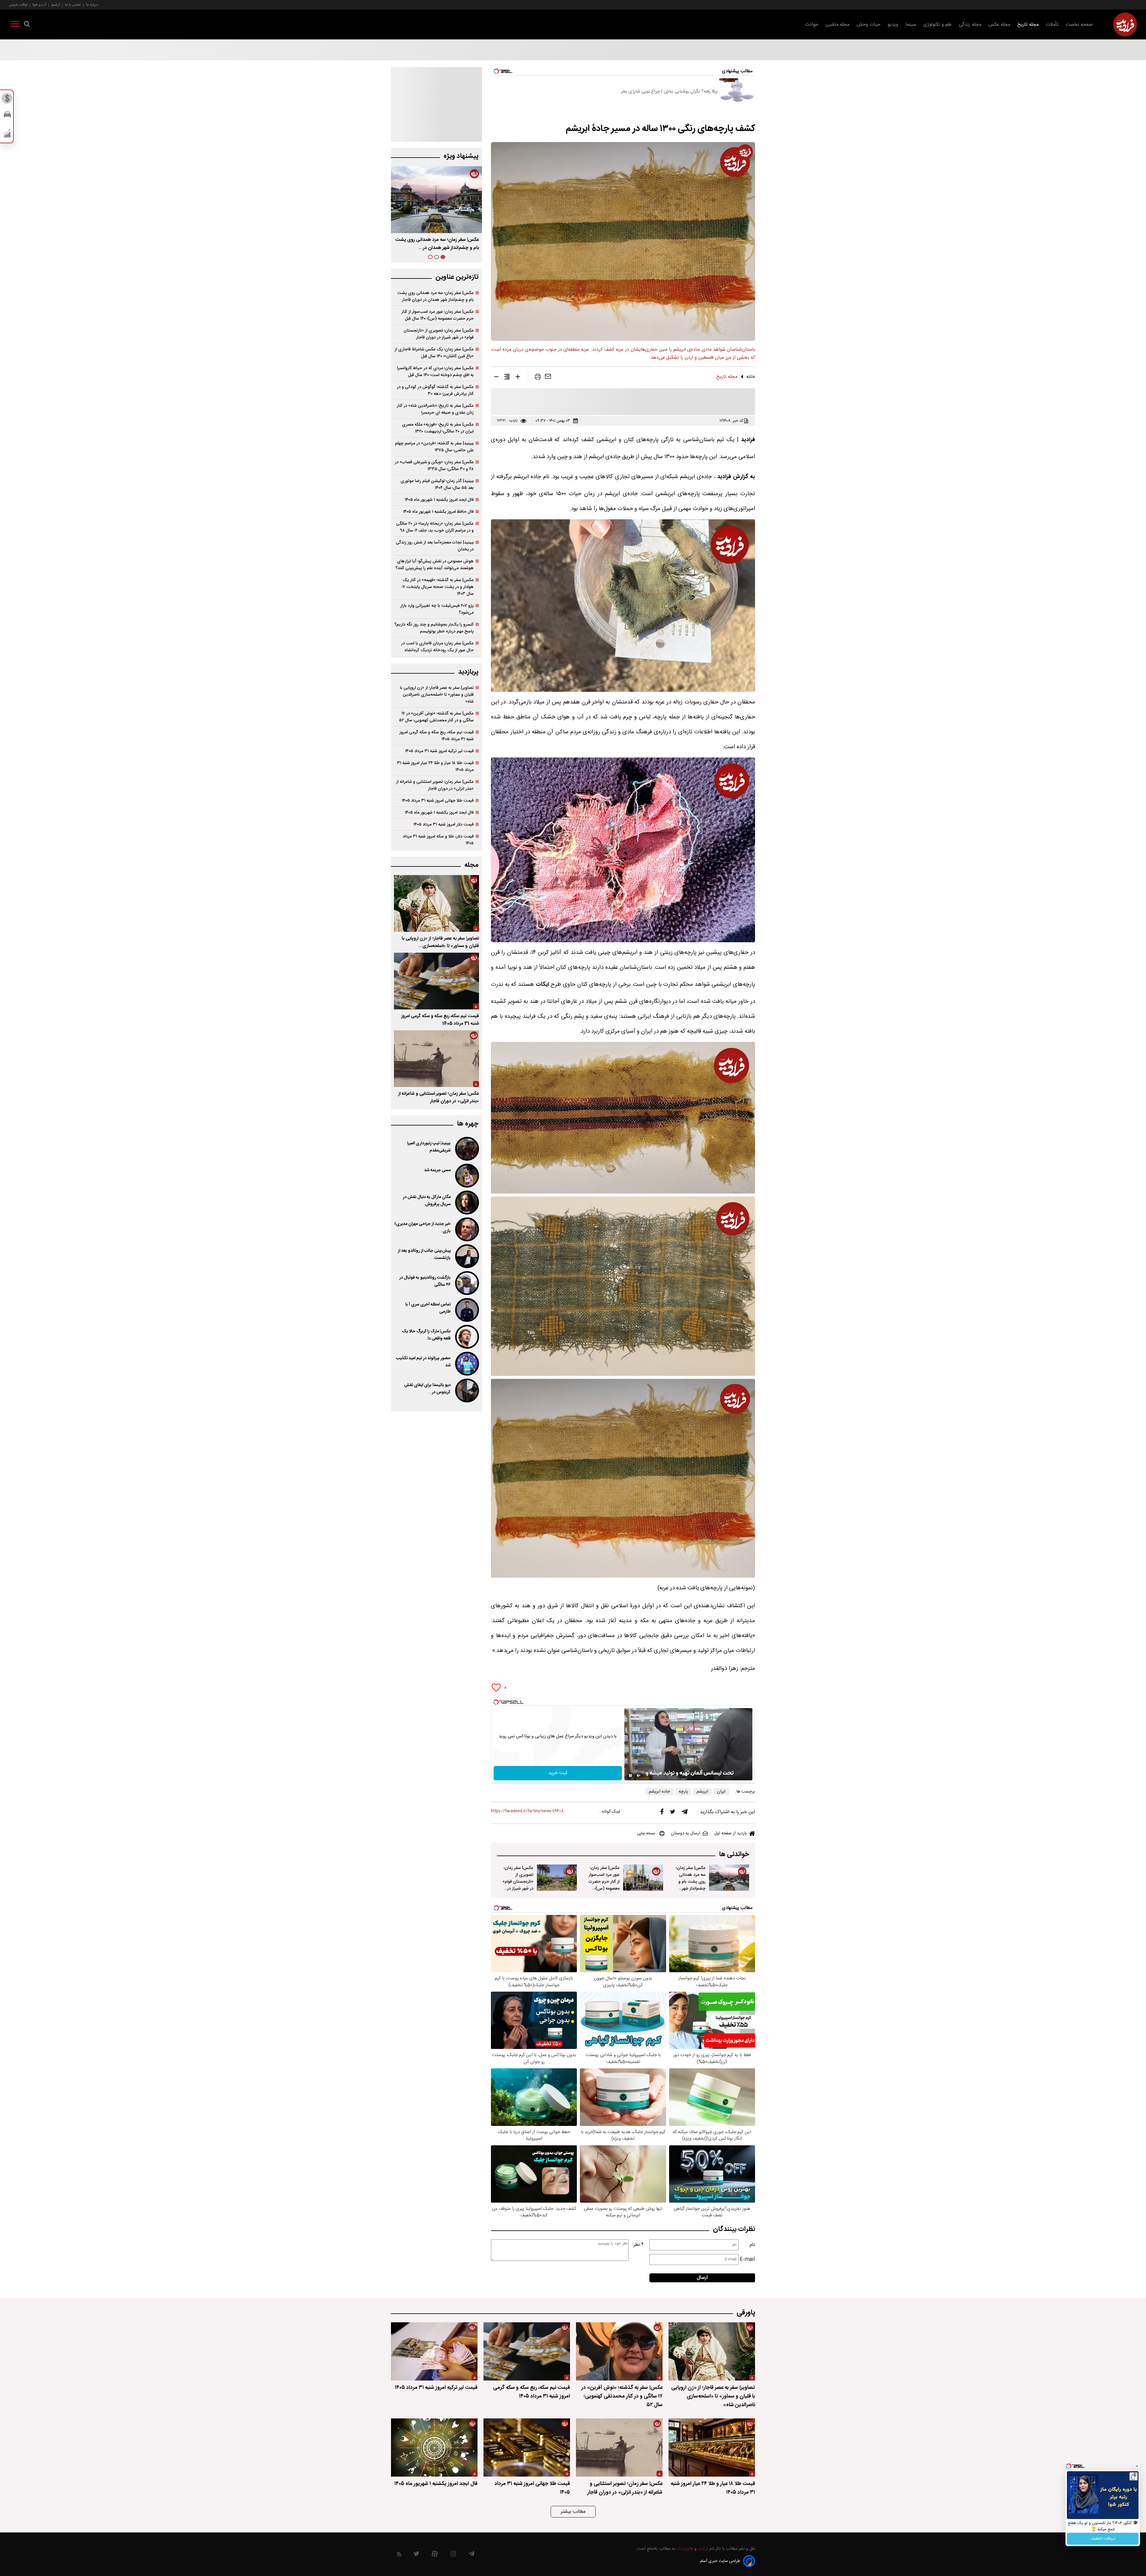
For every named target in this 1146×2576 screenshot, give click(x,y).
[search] (27, 25)
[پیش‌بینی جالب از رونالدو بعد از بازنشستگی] (466, 1256)
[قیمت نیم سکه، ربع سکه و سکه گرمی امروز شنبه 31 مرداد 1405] (436, 981)
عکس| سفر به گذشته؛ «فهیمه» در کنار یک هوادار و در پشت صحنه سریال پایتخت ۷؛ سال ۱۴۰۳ (438, 587)
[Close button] (1137, 2466)
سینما (911, 25)
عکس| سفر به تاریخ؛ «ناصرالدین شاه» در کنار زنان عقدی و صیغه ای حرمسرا (435, 409)
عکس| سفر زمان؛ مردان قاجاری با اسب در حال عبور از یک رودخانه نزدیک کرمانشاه (437, 647)
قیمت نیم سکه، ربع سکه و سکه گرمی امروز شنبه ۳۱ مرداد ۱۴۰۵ (436, 736)
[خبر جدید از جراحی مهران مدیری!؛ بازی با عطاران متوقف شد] (466, 1229)
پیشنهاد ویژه (461, 156)
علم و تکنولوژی (938, 25)
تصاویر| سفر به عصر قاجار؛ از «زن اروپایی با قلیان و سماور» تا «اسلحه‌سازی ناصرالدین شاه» (437, 695)
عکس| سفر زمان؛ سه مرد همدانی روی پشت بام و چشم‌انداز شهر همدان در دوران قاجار (691, 1885)
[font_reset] (507, 378)
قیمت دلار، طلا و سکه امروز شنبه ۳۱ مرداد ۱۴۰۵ (438, 840)
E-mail (747, 2259)
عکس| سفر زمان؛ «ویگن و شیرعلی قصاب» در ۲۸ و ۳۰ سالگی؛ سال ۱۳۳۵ (434, 466)
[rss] (399, 2555)
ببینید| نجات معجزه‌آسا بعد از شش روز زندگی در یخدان (435, 546)
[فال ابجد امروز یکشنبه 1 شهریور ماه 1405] (434, 2448)
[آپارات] (435, 2555)
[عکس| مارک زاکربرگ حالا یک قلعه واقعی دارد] (466, 1337)
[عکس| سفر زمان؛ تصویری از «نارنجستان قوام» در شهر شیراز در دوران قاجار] (557, 1878)
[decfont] (496, 378)
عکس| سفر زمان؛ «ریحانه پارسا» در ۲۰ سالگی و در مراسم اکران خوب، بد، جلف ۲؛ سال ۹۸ (435, 527)
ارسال (702, 2278)
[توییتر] (673, 1813)
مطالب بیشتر (573, 2512)
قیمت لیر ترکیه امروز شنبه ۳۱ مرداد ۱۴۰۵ (439, 751)
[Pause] (630, 1776)
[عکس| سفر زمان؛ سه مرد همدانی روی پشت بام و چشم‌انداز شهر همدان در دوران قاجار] (729, 1878)
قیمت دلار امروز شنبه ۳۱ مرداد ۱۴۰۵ (443, 824)
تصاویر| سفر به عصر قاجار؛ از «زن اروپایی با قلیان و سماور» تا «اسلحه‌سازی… (440, 942)
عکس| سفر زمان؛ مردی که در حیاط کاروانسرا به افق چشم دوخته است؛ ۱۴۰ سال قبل (435, 372)
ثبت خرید (558, 1773)
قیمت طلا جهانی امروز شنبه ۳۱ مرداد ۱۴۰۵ (438, 801)
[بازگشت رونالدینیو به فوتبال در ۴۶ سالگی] (466, 1283)
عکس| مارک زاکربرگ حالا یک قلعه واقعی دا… (426, 1335)
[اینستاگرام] (453, 2555)
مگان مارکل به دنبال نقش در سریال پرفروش (427, 1201)
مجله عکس (999, 25)
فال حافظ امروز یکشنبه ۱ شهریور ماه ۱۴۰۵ (438, 512)
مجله (471, 865)
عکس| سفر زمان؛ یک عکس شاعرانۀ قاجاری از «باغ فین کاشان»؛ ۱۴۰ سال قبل (434, 353)
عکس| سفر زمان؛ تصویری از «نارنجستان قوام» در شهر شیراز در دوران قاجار (518, 1882)
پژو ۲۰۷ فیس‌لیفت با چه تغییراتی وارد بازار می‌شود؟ (437, 609)
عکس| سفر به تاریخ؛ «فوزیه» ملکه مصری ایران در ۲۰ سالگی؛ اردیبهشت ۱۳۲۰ (438, 428)
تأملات (1052, 25)
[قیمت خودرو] (7, 116)
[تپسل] (496, 1702)
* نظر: (638, 2245)
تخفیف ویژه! (1103, 2539)
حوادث (812, 25)
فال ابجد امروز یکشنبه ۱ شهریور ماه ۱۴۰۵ (439, 500)
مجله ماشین (837, 25)
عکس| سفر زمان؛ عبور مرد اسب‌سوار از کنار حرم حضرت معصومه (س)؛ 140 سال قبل (604, 1882)
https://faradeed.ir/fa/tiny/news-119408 (527, 1811)
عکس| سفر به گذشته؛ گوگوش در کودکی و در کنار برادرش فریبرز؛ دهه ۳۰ (435, 390)
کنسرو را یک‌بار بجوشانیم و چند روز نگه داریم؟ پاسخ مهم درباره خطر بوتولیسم (434, 628)
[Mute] (639, 1776)
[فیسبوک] (662, 1813)
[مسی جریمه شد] (466, 1176)
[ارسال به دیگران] (548, 378)
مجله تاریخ (1028, 25)
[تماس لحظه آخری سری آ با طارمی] (466, 1310)
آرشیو (56, 5)
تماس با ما (73, 5)
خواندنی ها (734, 1854)
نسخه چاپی (646, 1833)
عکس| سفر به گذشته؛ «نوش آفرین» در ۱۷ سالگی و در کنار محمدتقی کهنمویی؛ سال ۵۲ (436, 717)
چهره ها (468, 1124)
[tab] (443, 257)
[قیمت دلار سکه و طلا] (7, 100)
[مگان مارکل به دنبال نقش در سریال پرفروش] (466, 1202)
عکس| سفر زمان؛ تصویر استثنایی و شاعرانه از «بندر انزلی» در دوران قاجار (435, 785)
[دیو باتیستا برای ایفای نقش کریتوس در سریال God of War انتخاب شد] (466, 1391)
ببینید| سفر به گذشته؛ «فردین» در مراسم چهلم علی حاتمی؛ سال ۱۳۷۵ (434, 447)
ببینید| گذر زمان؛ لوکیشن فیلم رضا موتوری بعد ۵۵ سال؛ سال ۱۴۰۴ (437, 484)
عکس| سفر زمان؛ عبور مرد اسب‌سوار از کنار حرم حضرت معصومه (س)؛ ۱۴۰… (440, 244)
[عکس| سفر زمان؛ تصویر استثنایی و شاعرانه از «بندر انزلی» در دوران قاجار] (436, 1059)
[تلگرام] (685, 1813)
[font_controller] (518, 378)
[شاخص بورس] (7, 135)
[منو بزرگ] (15, 25)
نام (752, 2245)
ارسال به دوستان (686, 1833)
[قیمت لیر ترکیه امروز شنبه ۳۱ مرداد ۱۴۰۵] (434, 2351)
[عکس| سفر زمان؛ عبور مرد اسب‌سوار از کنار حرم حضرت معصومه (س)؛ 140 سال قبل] (643, 1878)
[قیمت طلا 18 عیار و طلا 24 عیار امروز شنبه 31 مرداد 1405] (712, 2448)
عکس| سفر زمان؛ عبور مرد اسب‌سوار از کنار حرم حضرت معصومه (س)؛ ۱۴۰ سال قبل (438, 315)
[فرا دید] (1125, 24)
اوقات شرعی (18, 5)
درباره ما (92, 5)
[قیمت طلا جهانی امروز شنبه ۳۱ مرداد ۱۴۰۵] (527, 2448)
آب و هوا (39, 5)
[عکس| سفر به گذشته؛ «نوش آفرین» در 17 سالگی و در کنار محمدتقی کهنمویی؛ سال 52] (619, 2351)
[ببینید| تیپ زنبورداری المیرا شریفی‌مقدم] (466, 1149)
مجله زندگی (970, 25)
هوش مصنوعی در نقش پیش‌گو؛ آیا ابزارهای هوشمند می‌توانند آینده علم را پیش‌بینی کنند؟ (435, 565)
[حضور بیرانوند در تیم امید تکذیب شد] (466, 1364)
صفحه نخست (1079, 25)
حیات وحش (868, 25)
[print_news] (538, 378)
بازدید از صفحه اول (731, 1833)
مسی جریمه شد (437, 1170)
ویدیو (893, 25)
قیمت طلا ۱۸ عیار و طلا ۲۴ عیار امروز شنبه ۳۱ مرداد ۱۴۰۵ (435, 766)
